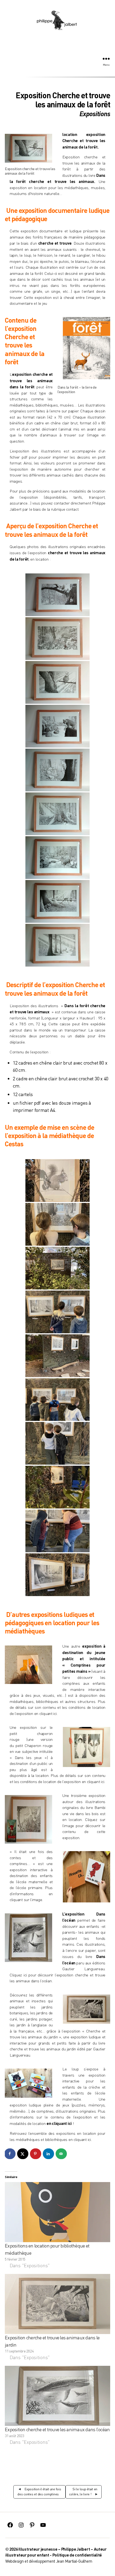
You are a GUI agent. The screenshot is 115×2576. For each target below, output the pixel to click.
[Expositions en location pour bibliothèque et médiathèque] (57, 2212)
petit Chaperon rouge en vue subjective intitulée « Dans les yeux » (31, 1752)
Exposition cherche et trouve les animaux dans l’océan (57, 2429)
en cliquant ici (45, 1713)
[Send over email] (62, 2154)
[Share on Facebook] (10, 2154)
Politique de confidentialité (77, 2555)
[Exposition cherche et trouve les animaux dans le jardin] (57, 2304)
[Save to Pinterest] (36, 2154)
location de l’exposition (62, 1782)
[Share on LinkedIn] (49, 2154)
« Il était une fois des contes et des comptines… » (31, 1858)
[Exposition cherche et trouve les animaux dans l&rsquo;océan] (57, 2396)
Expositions (95, 114)
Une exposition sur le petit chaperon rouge (31, 1733)
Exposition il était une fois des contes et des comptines (39, 2492)
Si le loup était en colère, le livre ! (83, 2492)
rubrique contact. (65, 509)
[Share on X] (23, 2154)
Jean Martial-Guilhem (74, 2561)
